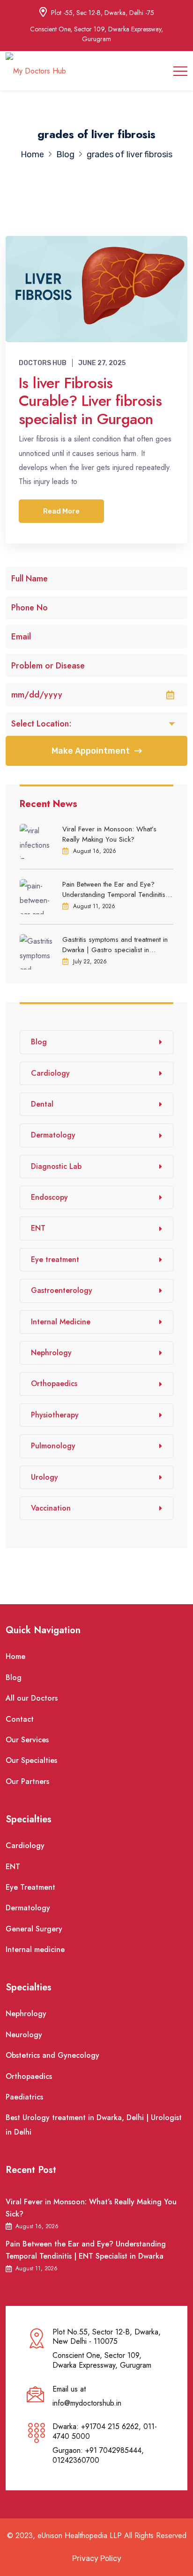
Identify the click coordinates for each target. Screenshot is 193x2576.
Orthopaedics (54, 1383)
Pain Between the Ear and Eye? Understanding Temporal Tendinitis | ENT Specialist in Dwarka (116, 889)
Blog (39, 1042)
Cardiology (50, 1073)
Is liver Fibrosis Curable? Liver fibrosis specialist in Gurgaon (90, 401)
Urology (45, 1477)
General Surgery (34, 1929)
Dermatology (53, 1135)
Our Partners (27, 1781)
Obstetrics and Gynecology (52, 2055)
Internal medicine (35, 1949)
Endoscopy (49, 1197)
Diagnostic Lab (56, 1166)
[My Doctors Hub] (36, 70)
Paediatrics (24, 2097)
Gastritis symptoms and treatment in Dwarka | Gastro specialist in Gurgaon (115, 945)
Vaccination (51, 1508)
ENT (38, 1228)
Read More (61, 511)
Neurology (24, 2035)
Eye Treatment (30, 1887)
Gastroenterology (62, 1290)
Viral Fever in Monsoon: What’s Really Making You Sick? (109, 834)
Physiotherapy (55, 1415)
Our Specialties (31, 1760)
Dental (42, 1104)
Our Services (27, 1740)
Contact (20, 1719)
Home (15, 1656)
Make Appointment (91, 751)
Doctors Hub (43, 363)
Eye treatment (55, 1259)
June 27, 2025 (102, 363)
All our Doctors (32, 1698)
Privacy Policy (97, 2558)
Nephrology (51, 1353)
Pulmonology (53, 1446)
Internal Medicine (61, 1322)
